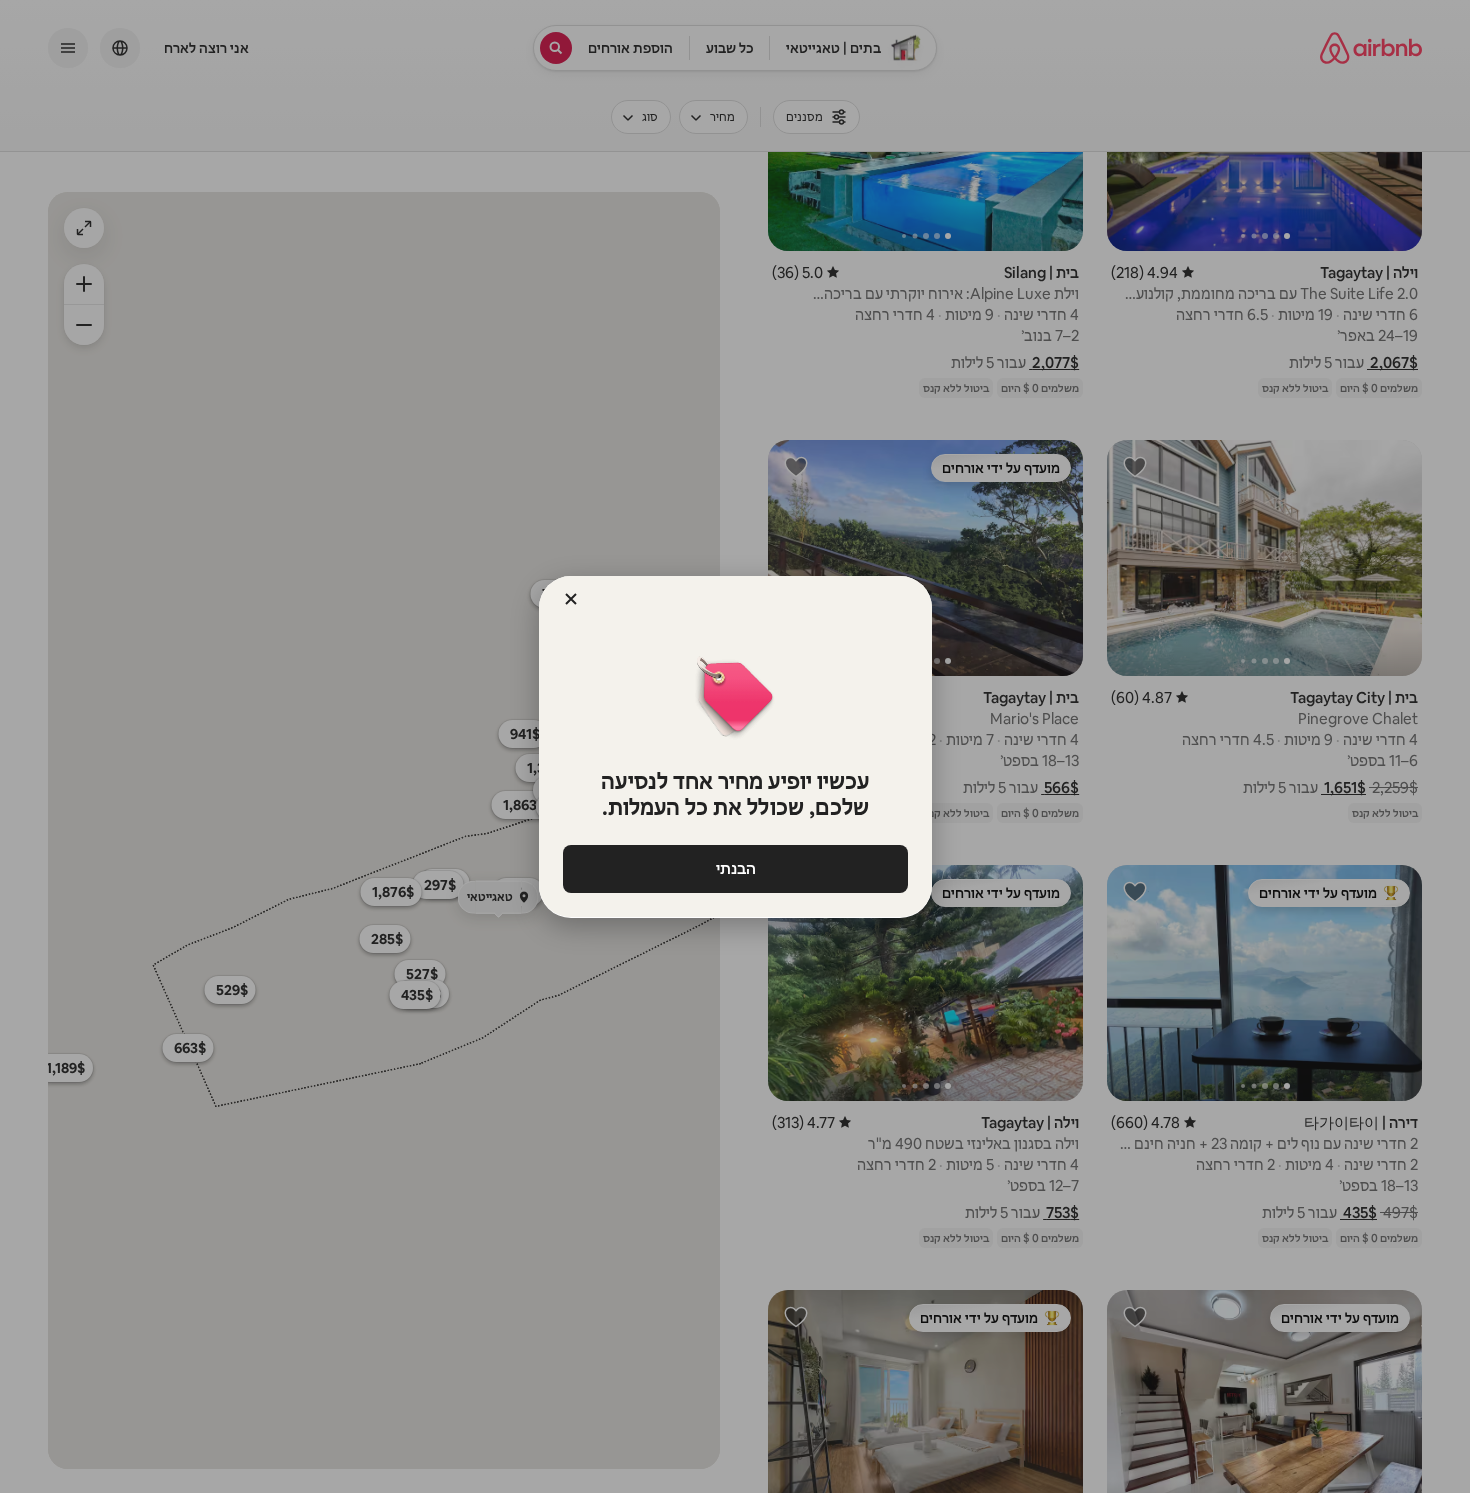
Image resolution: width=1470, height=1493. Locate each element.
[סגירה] (571, 599)
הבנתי (735, 868)
